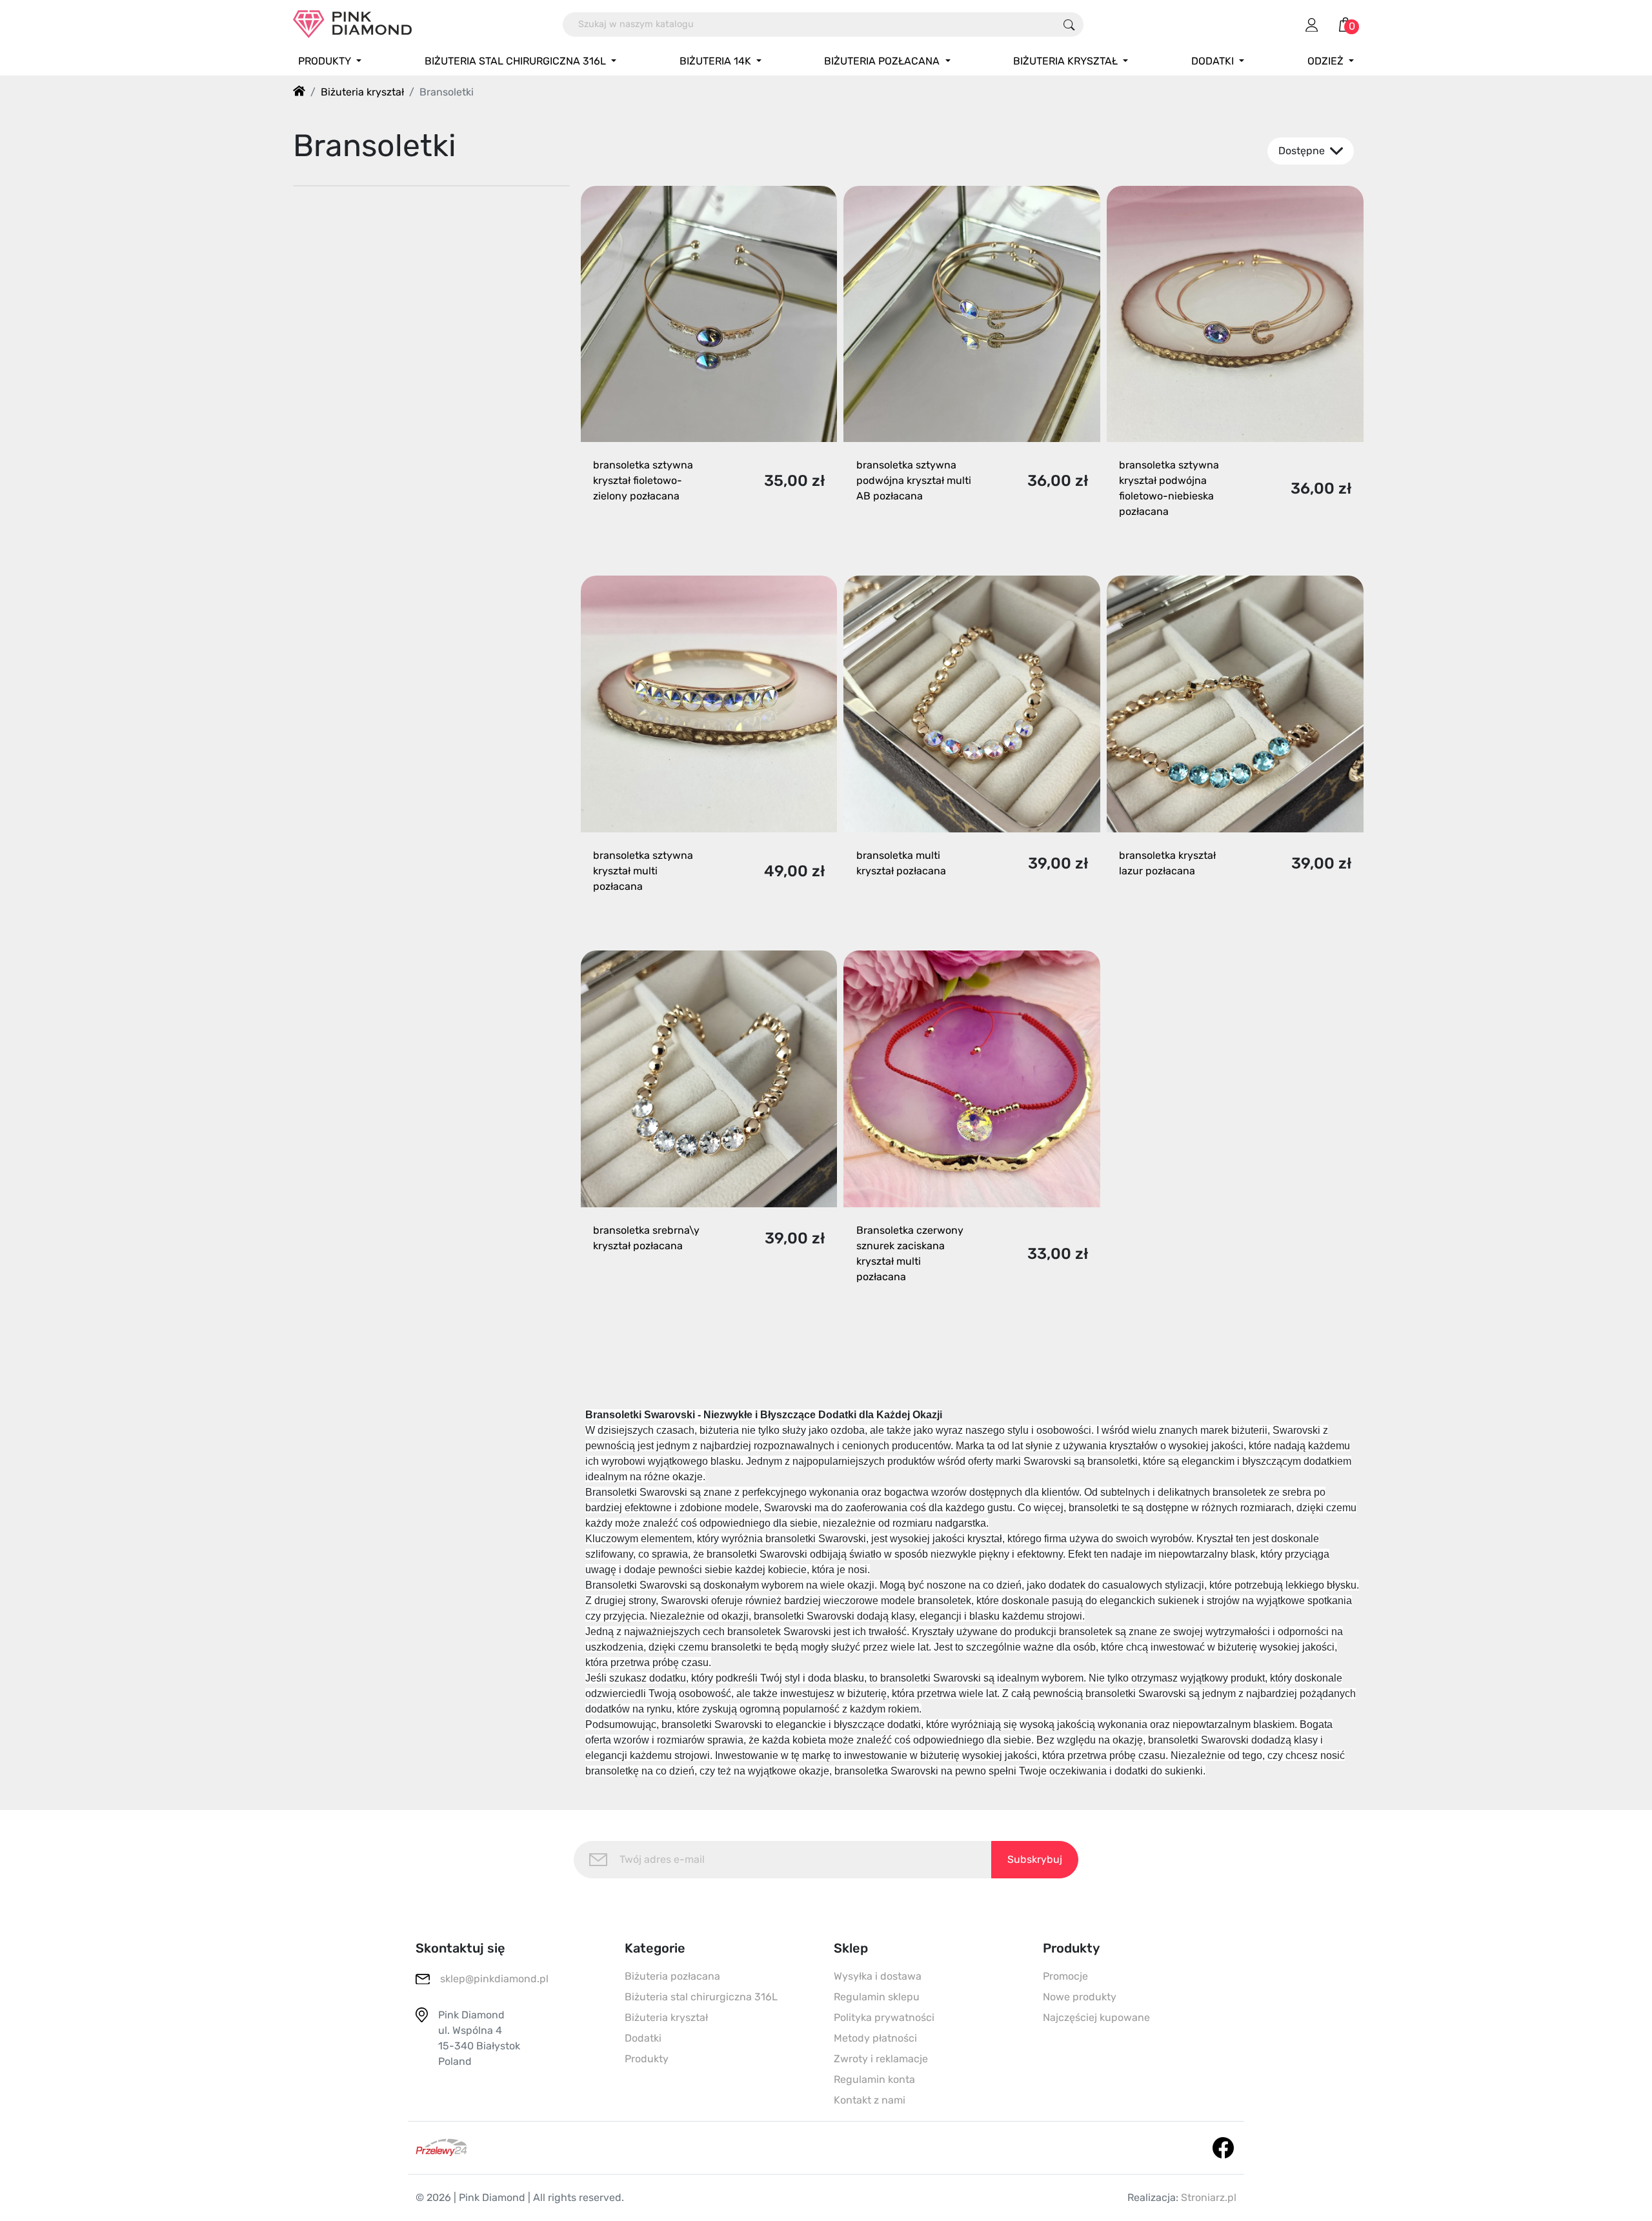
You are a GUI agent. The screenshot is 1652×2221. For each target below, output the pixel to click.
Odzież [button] (1327, 61)
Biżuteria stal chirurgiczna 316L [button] (517, 61)
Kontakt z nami (870, 2100)
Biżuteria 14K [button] (717, 61)
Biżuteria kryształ (666, 2017)
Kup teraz (697, 544)
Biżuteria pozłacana (672, 1976)
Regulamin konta (874, 2079)
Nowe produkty (1080, 1997)
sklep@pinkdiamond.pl (494, 1979)
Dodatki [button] (1214, 61)
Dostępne (1303, 151)
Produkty (647, 2059)
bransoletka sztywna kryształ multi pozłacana (643, 871)
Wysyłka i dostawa (878, 1976)
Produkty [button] (326, 61)
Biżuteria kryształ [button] (1067, 61)
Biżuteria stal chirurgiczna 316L (701, 1997)
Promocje (1065, 1976)
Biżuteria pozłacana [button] (883, 61)
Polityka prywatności (884, 2017)
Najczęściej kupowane (1096, 2017)
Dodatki (643, 2038)
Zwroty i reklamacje (881, 2059)
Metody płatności (875, 2038)
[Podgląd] (813, 544)
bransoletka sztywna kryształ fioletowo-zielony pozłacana (643, 480)
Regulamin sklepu (877, 1997)
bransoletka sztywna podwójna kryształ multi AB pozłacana (914, 480)
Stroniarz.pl (1209, 2197)
